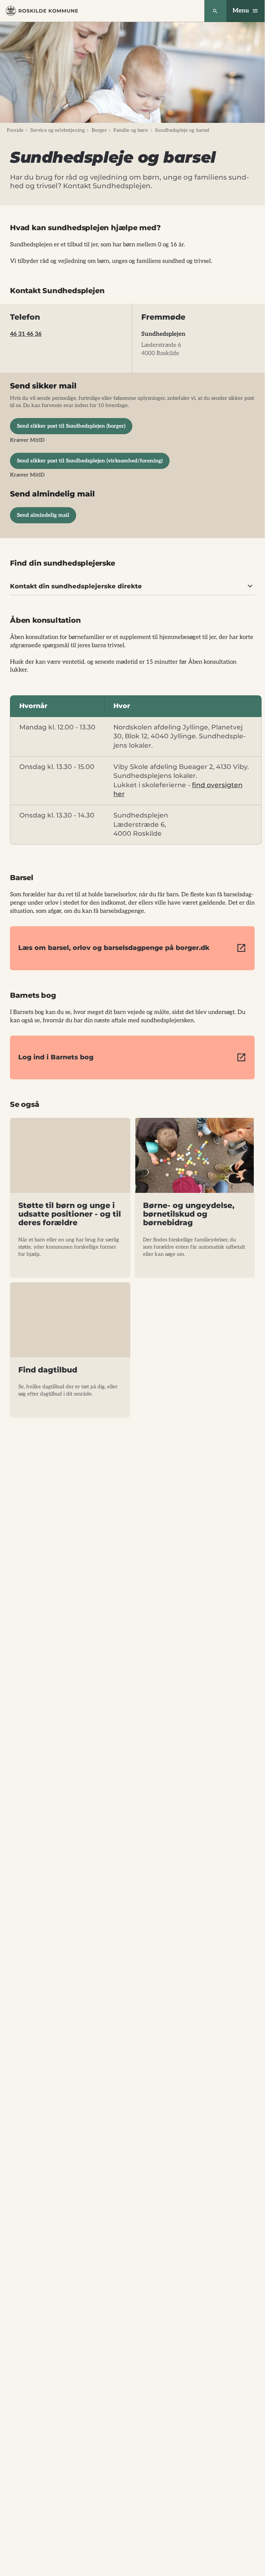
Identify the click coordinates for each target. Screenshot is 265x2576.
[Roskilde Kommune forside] (42, 11)
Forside (15, 130)
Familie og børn (131, 130)
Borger (99, 130)
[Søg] (215, 11)
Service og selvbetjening (58, 130)
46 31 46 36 (26, 334)
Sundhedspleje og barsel (182, 130)
